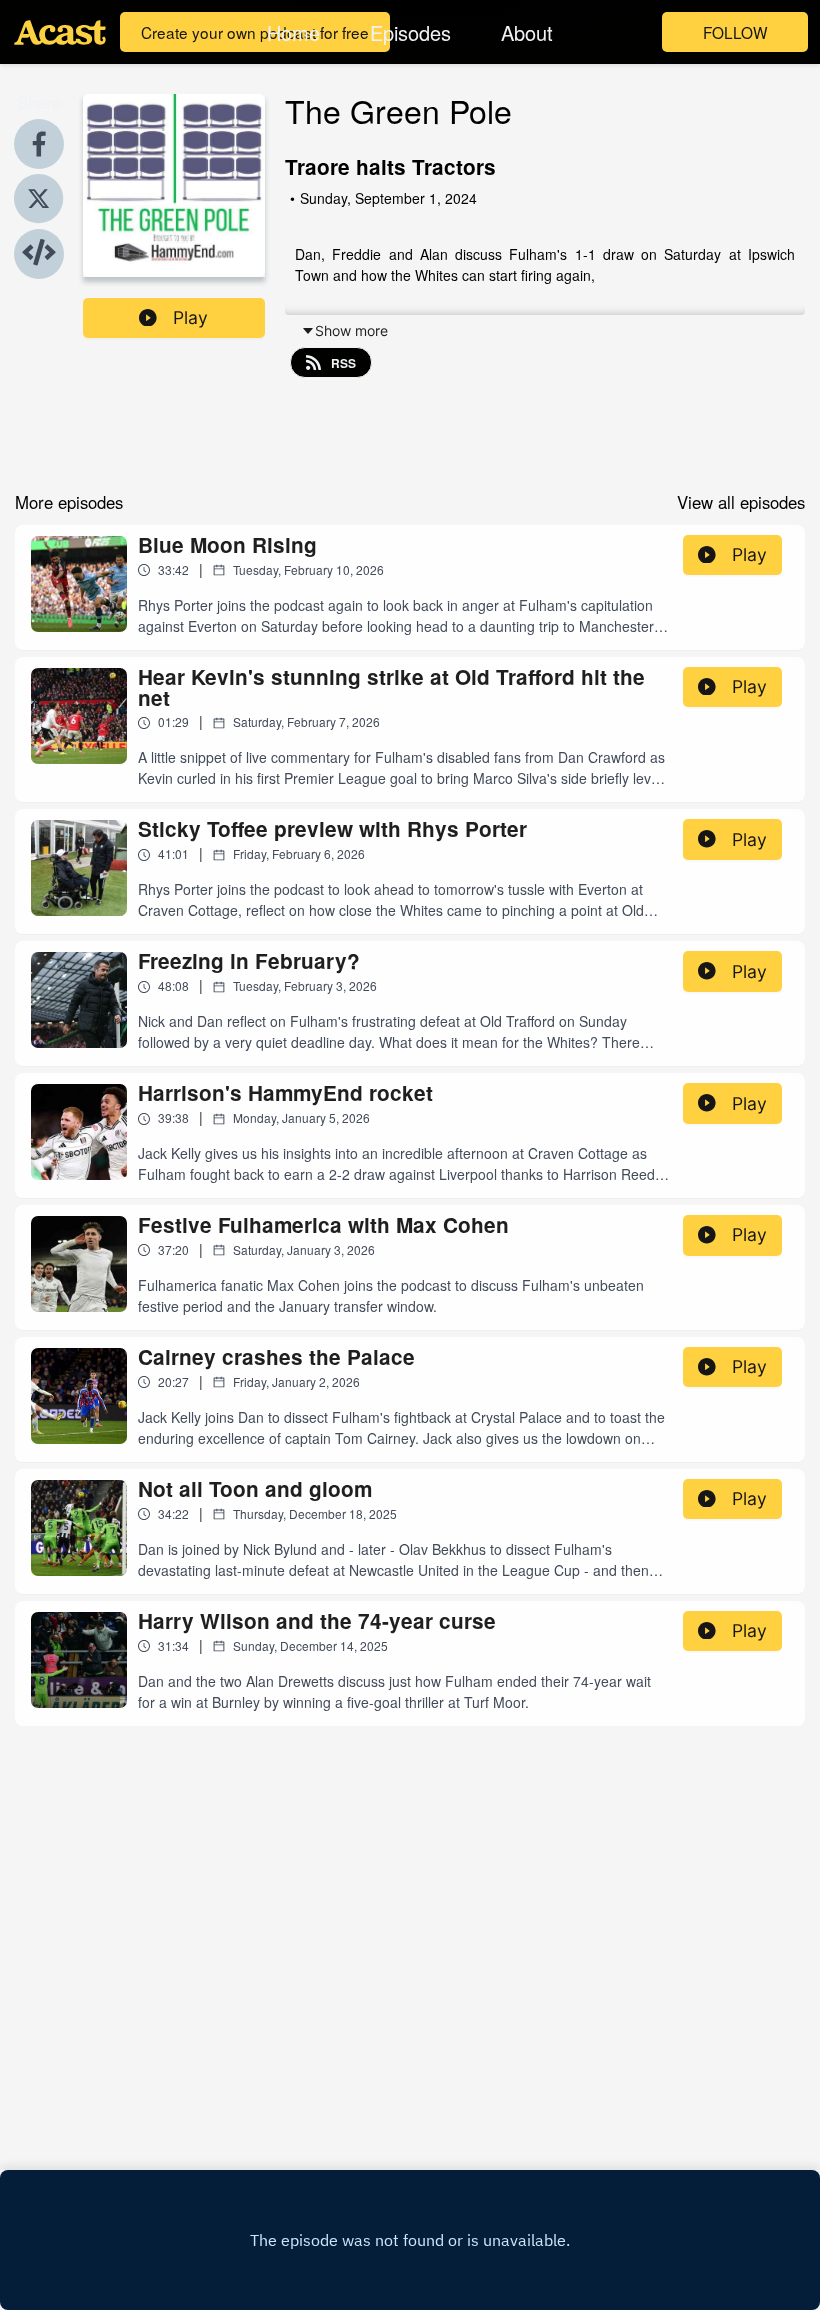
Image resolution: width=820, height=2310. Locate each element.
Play (190, 317)
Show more (351, 330)
